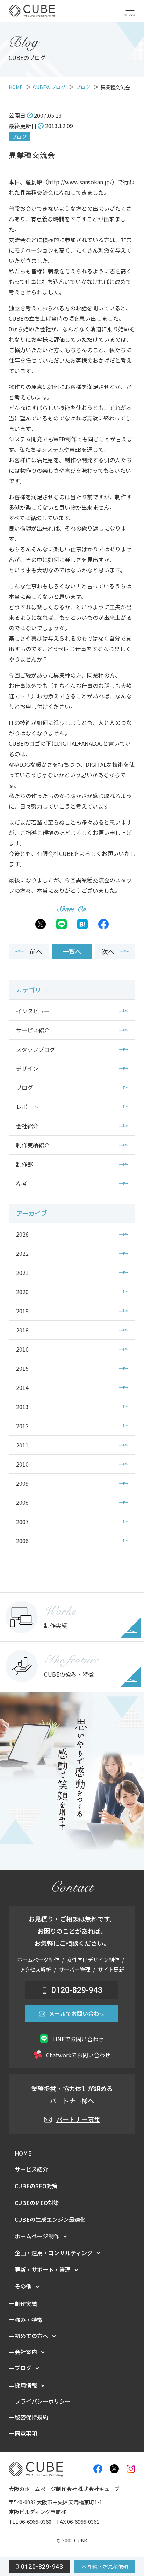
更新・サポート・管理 (43, 2269)
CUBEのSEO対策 (36, 2186)
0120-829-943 (77, 1990)
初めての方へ (31, 2336)
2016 (22, 1349)
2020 (22, 1292)
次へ (108, 951)
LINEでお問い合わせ (78, 2039)
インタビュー (33, 1011)
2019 (22, 1311)
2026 (22, 1234)
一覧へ (72, 951)
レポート (27, 1107)
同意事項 (26, 2433)
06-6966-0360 (35, 2521)
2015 (22, 1368)
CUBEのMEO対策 (37, 2203)
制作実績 (26, 2304)
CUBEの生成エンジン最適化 (50, 2219)
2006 (22, 1541)
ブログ (19, 137)
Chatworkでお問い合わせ (78, 2055)
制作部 (24, 1164)
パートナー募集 (78, 2119)
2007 (22, 1522)
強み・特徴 (29, 2320)
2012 (22, 1426)
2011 (22, 1445)
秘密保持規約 (31, 2417)
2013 (22, 1407)
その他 (23, 2286)
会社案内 (26, 2352)
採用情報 (26, 2385)
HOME (23, 2153)
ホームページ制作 (37, 2236)
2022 (22, 1253)
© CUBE (72, 2541)
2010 (22, 1464)
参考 (22, 1183)
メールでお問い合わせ (77, 2013)
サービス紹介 (33, 1030)
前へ (36, 951)
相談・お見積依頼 (108, 2566)
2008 (22, 1502)
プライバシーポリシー (43, 2401)
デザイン (27, 1068)
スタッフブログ (36, 1049)
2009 (22, 1483)
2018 (22, 1330)
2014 (22, 1387)
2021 (22, 1272)
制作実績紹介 (33, 1145)
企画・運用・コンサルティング (54, 2253)
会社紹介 (27, 1126)
